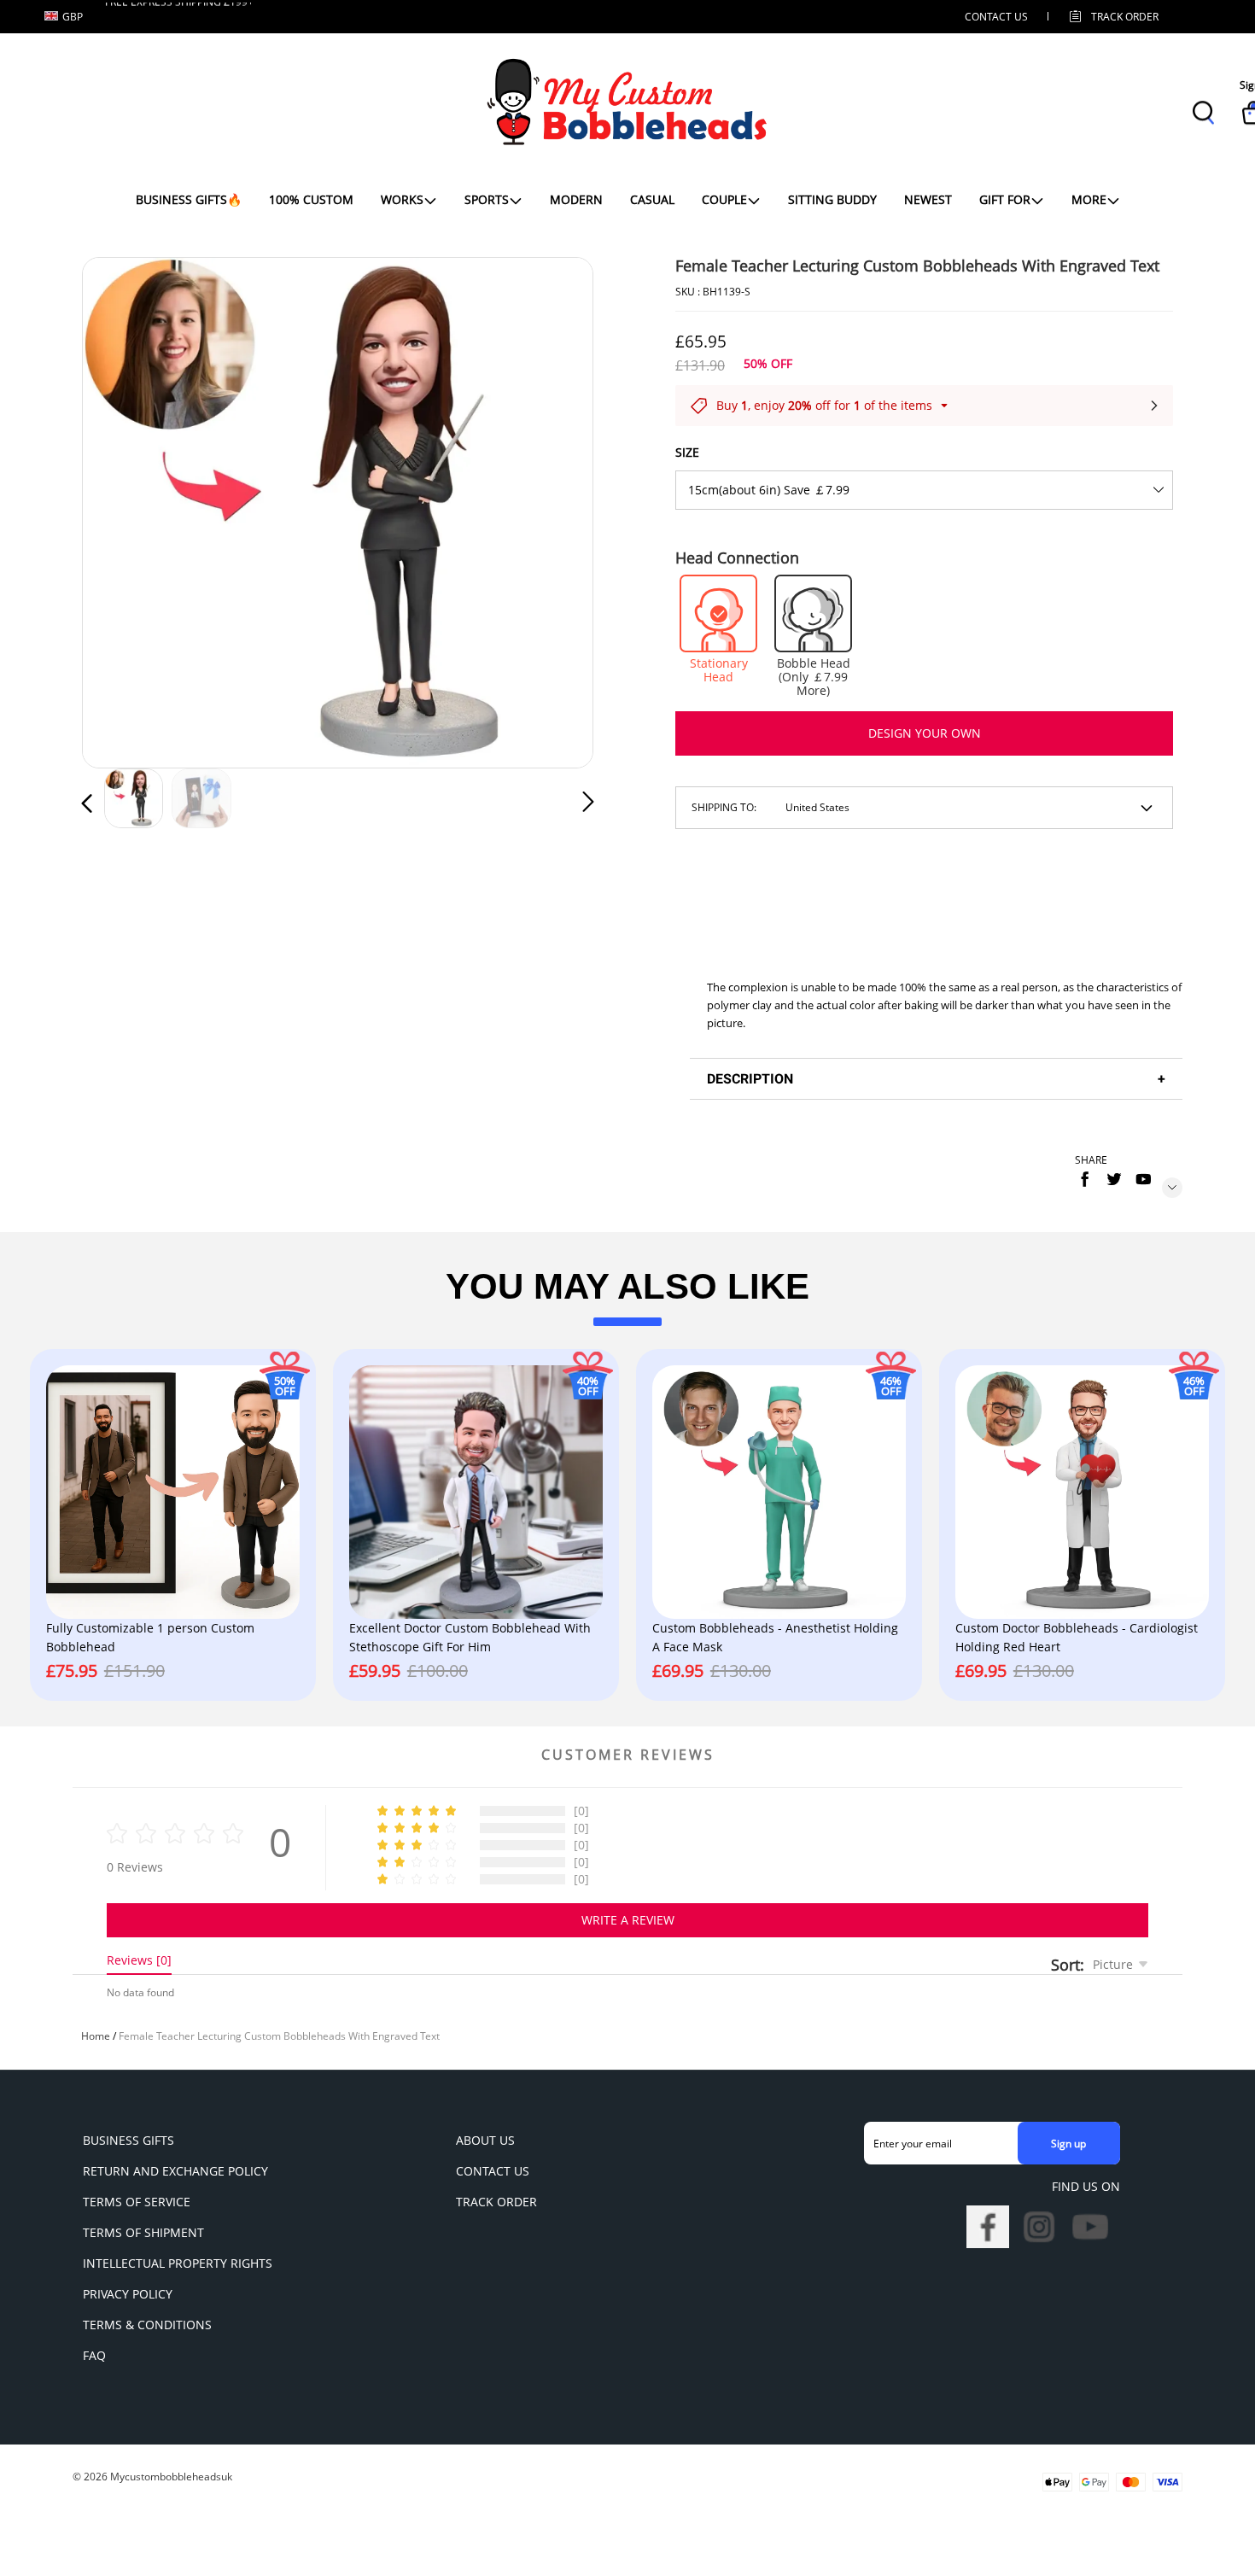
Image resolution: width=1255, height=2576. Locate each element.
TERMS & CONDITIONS (147, 2325)
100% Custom (311, 199)
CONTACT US (996, 17)
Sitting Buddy (832, 199)
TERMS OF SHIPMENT (143, 2232)
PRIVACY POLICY (128, 2294)
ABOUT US (485, 2140)
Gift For (1005, 199)
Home (96, 2036)
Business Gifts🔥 (189, 199)
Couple (724, 199)
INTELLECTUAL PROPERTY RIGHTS (178, 2263)
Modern (576, 199)
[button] (121, 509)
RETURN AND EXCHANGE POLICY (175, 2171)
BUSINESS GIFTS (128, 2140)
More (1089, 199)
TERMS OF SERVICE (137, 2202)
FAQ (94, 2355)
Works (402, 199)
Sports (487, 199)
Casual (652, 199)
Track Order (1125, 17)
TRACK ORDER (496, 2202)
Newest (928, 199)
